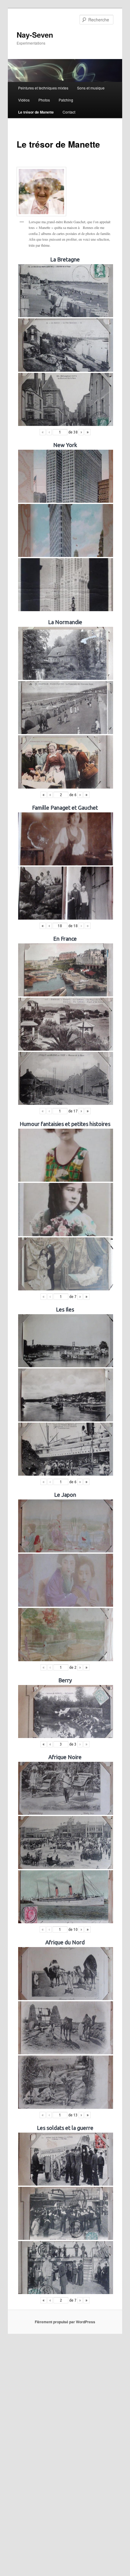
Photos (44, 100)
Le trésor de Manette (36, 112)
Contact (69, 112)
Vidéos (24, 100)
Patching (66, 100)
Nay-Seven (35, 35)
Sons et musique (91, 88)
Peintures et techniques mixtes (43, 88)
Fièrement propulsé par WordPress (65, 2322)
